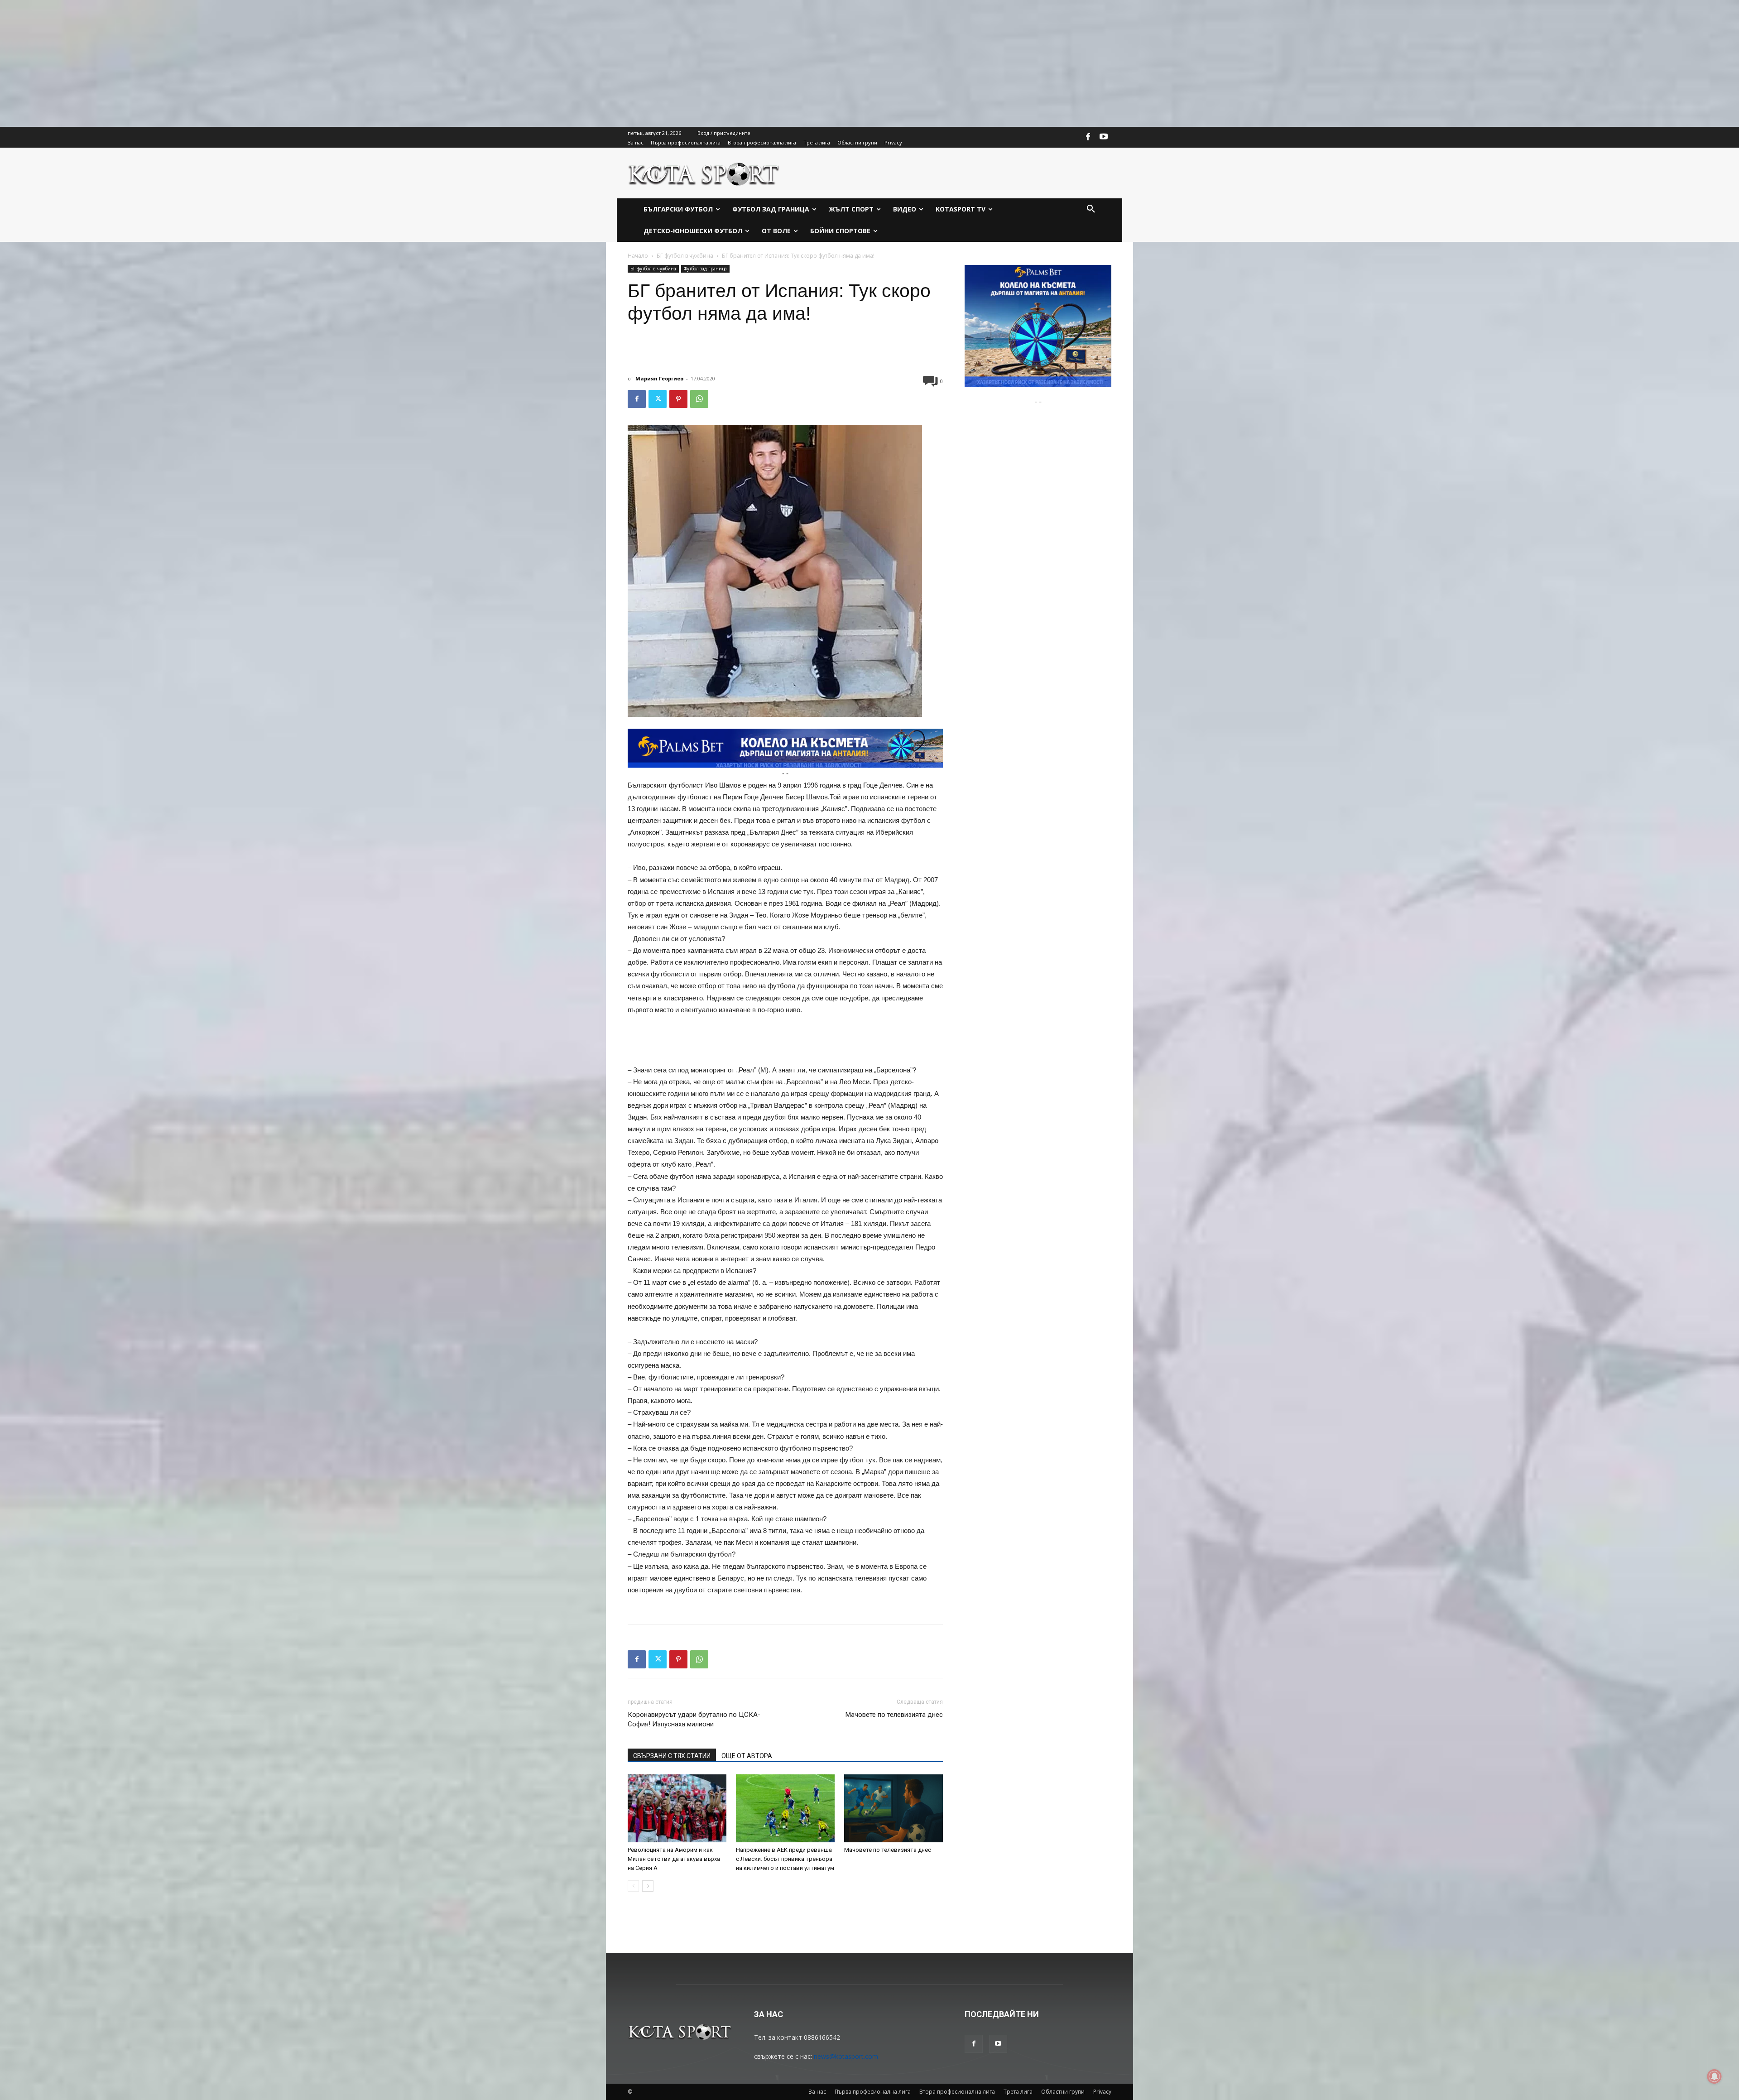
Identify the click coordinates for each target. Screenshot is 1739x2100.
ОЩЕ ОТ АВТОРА (747, 1756)
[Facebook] (1088, 137)
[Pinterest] (678, 399)
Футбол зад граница (705, 269)
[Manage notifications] (1715, 2076)
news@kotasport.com (846, 2056)
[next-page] (648, 1886)
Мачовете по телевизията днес (894, 1715)
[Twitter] (658, 399)
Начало (638, 256)
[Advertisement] (272, 63)
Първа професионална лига (873, 2092)
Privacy (1102, 2092)
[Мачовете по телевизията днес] (894, 1808)
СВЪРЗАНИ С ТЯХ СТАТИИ (672, 1756)
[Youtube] (1104, 137)
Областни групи (1063, 2092)
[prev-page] (633, 1886)
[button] (1091, 209)
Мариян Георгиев (659, 378)
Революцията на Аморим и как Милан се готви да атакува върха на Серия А (674, 1859)
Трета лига (1018, 2092)
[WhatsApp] (699, 399)
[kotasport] (704, 173)
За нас (817, 2092)
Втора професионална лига (957, 2092)
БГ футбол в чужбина (685, 256)
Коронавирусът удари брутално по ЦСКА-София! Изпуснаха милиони (694, 1719)
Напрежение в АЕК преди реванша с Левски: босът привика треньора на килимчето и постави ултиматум (785, 1859)
